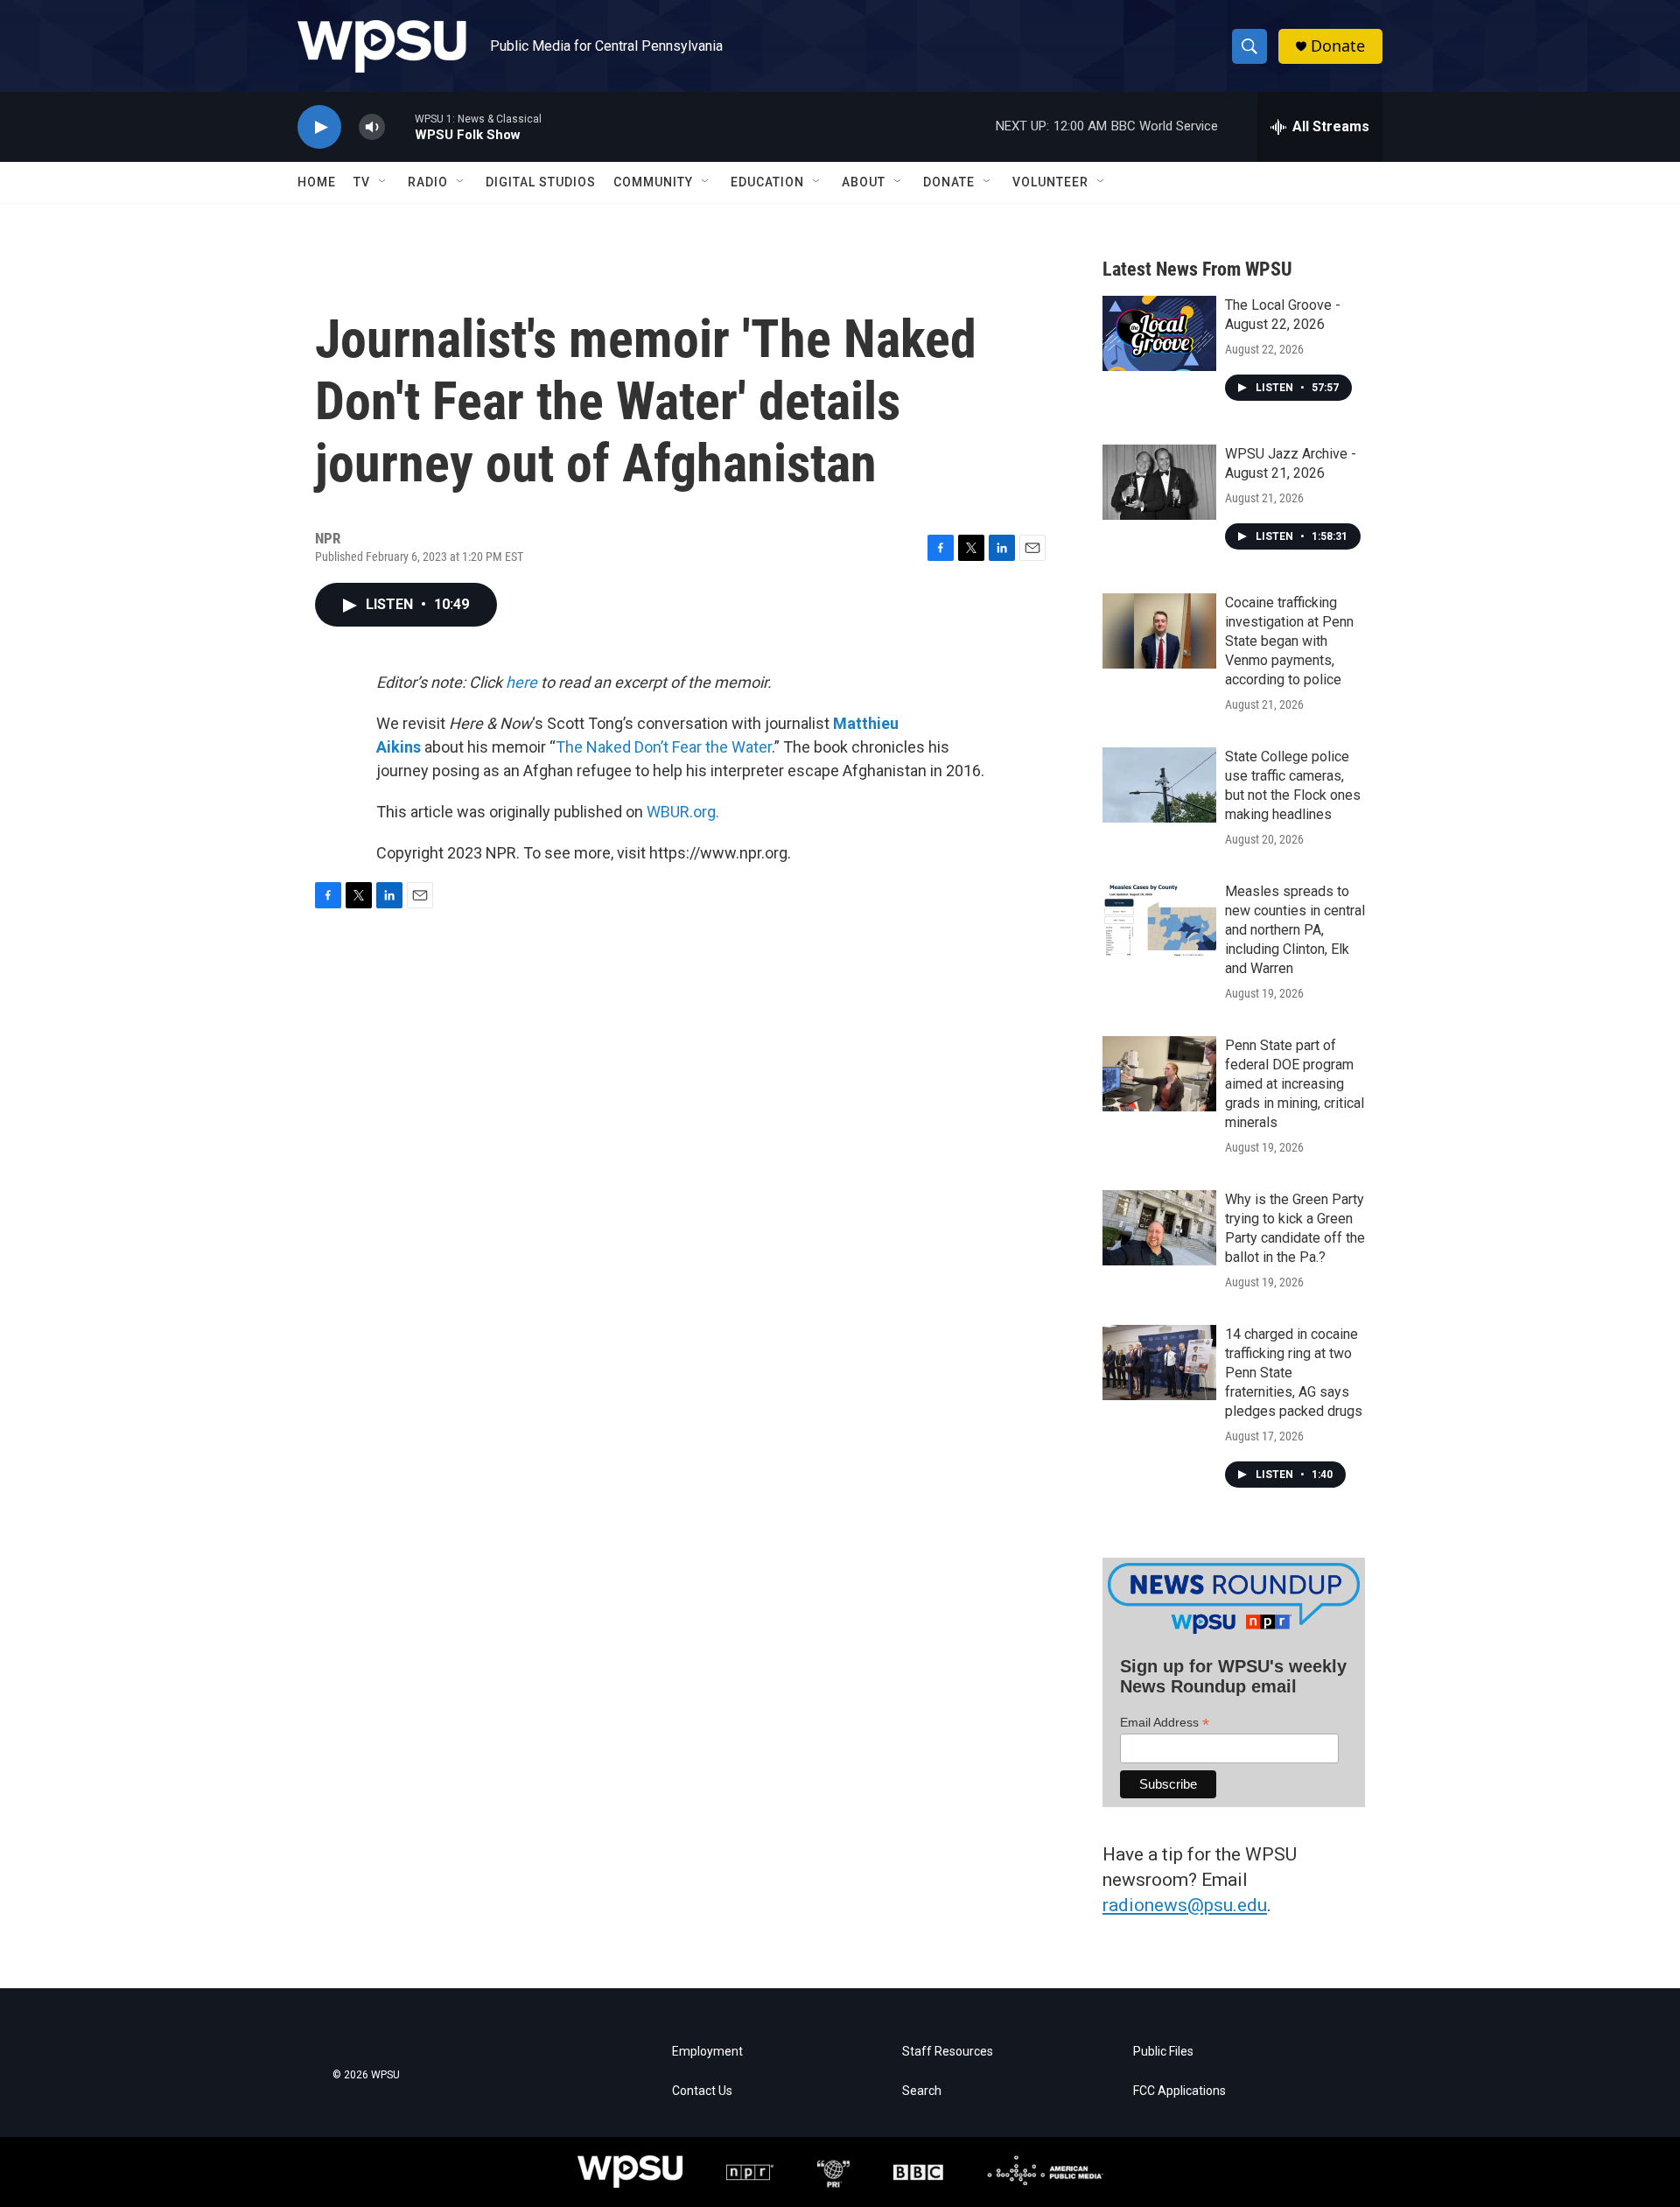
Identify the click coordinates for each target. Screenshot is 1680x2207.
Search (922, 2091)
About (864, 182)
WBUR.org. (683, 812)
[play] (319, 127)
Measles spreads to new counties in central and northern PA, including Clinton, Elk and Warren (1295, 930)
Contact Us (702, 2091)
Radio (428, 182)
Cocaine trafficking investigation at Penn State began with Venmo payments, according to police (1289, 641)
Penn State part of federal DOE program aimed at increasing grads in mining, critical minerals (1295, 1084)
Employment (707, 2052)
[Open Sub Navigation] (383, 182)
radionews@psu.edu (1185, 1905)
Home (317, 182)
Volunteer (1050, 182)
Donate (1338, 46)
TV (362, 182)
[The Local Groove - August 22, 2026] (1159, 333)
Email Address (1165, 1723)
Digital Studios (541, 182)
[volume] (372, 127)
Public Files (1163, 2052)
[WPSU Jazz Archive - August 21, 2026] (1159, 482)
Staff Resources (948, 2052)
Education (767, 182)
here (521, 682)
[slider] (400, 126)
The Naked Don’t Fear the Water (664, 747)
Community (653, 182)
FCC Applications (1179, 2091)
